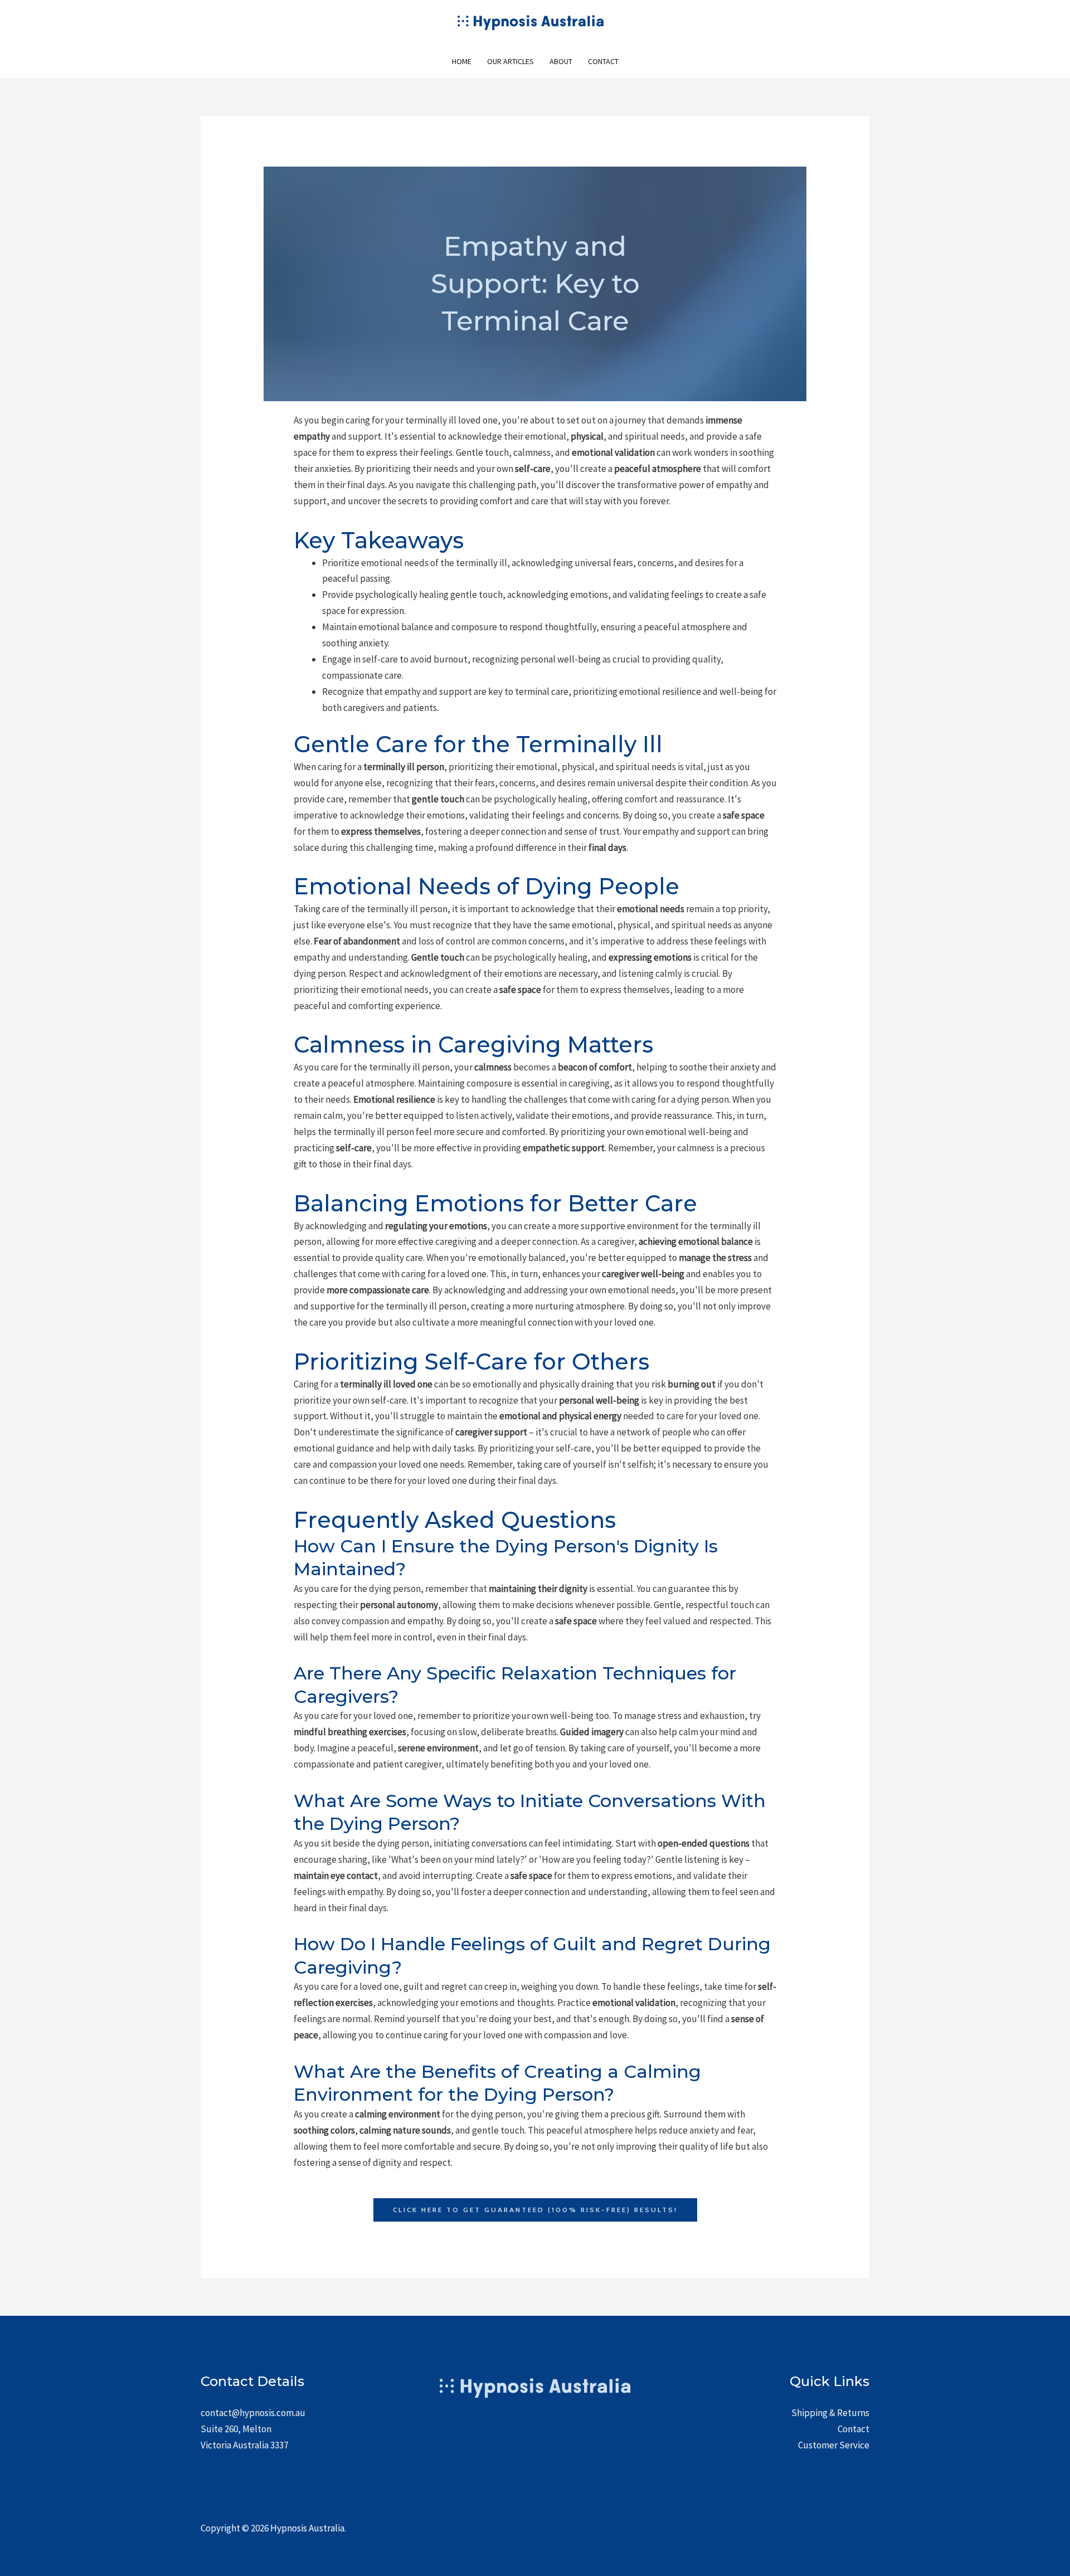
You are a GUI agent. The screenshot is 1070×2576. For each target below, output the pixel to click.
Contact (603, 61)
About (561, 61)
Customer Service (834, 2445)
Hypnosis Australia (307, 2528)
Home (462, 61)
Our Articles (510, 61)
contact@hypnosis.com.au (253, 2413)
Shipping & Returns (830, 2413)
